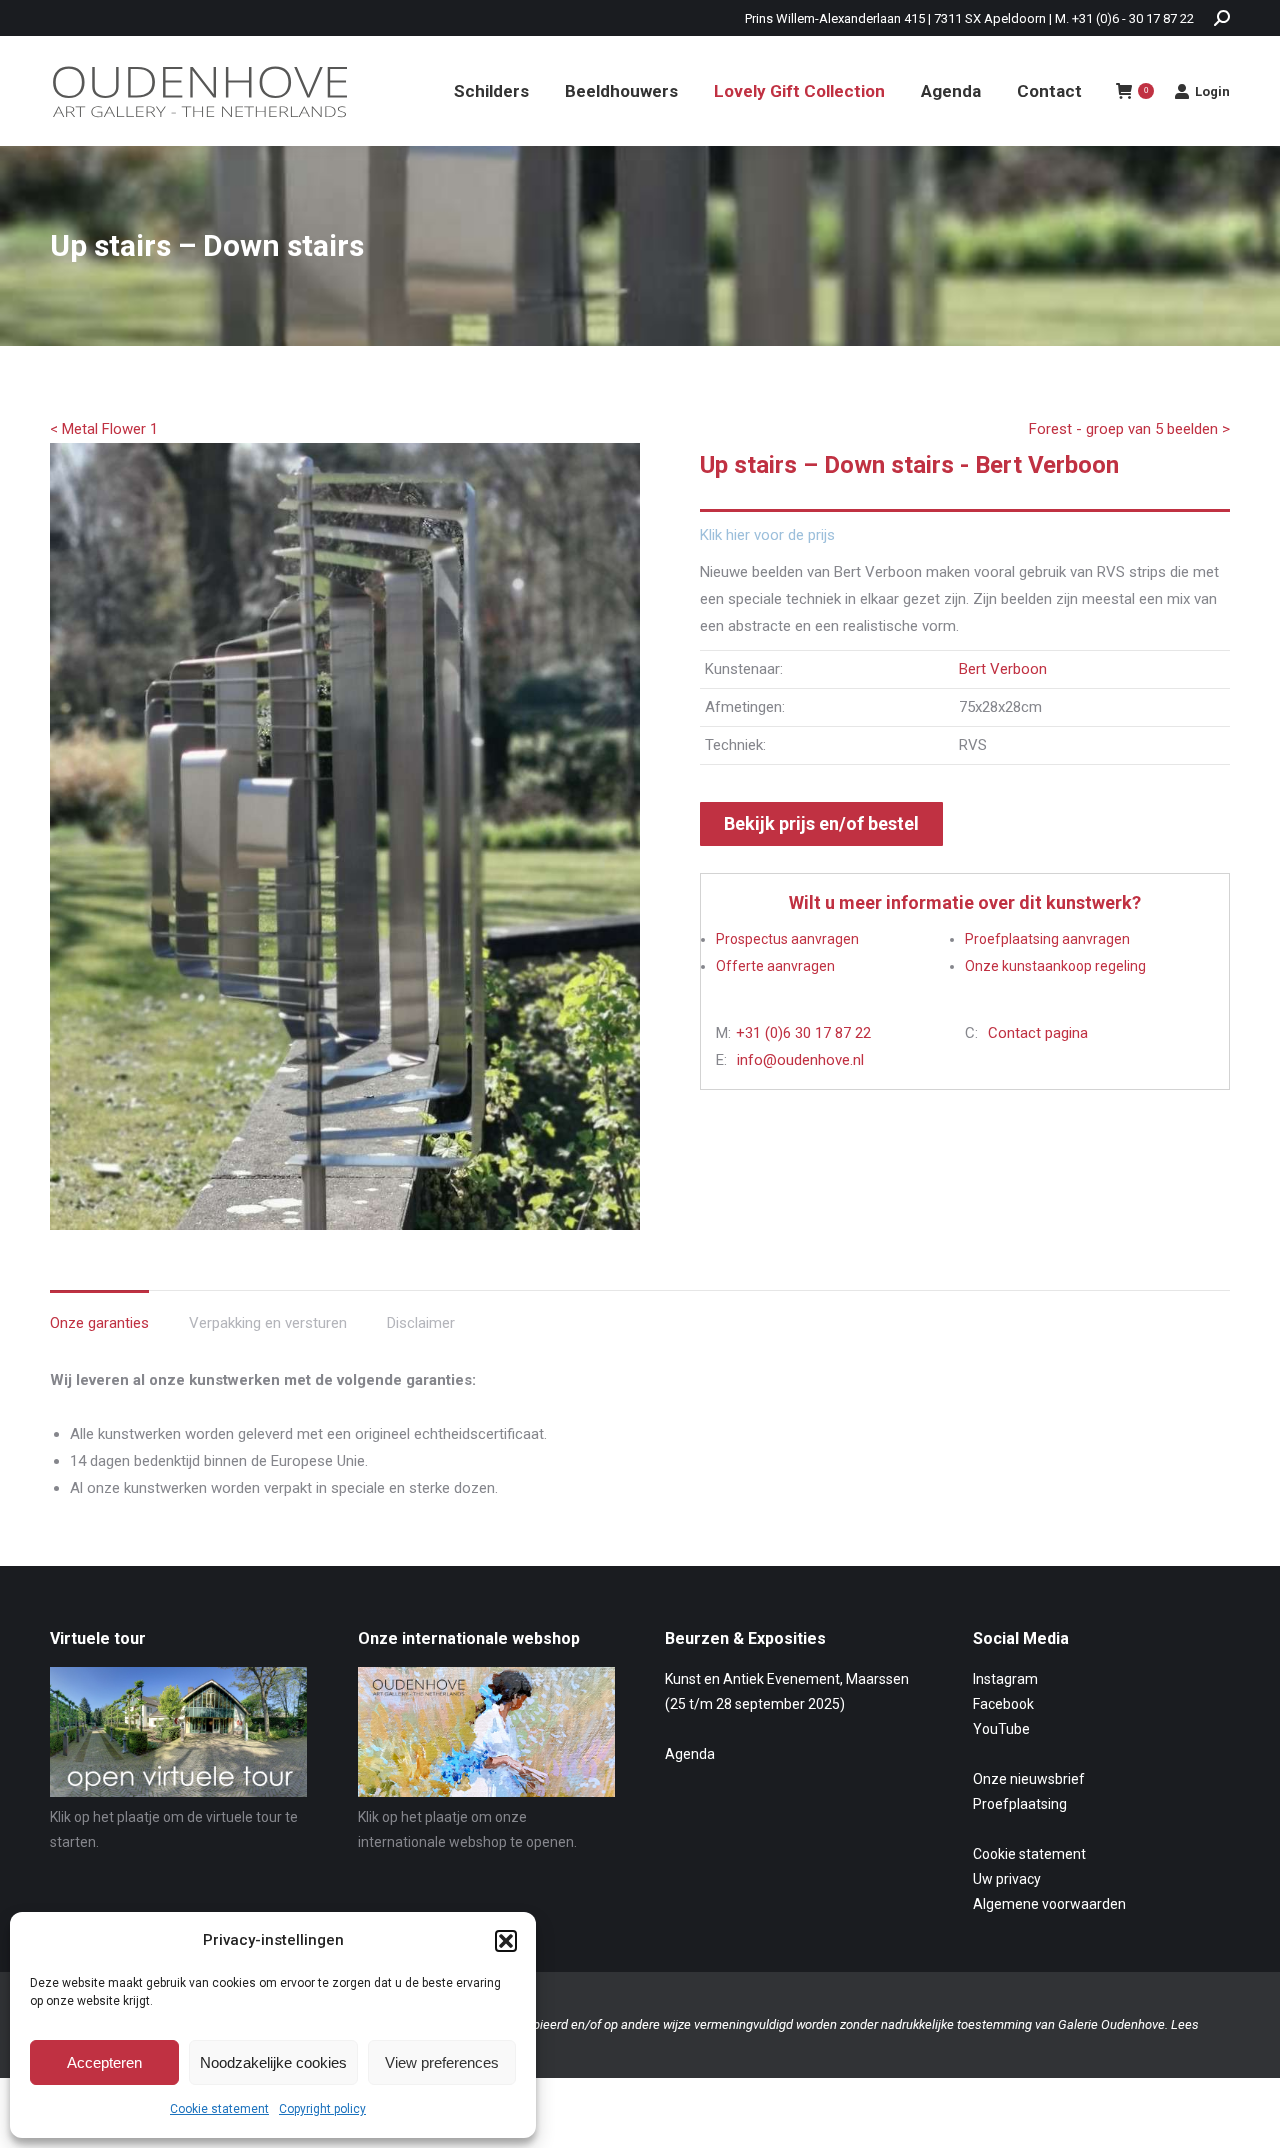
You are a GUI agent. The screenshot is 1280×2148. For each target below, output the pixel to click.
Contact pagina (1038, 1033)
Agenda (690, 1754)
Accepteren (104, 2062)
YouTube (1001, 1729)
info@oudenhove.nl (800, 1060)
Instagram (1005, 1679)
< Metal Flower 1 (104, 429)
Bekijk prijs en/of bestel (821, 823)
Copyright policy (322, 2109)
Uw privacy (1007, 1879)
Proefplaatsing (1020, 1804)
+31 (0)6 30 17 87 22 (803, 1033)
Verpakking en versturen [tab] (268, 1323)
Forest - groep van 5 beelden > (1129, 429)
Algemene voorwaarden (1049, 1904)
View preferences (442, 2062)
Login (1212, 91)
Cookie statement (219, 2109)
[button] (506, 1941)
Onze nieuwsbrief (1029, 1779)
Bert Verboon (1003, 669)
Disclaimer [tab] (421, 1323)
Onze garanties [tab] (99, 1323)
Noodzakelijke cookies (273, 2062)
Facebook (1003, 1704)
